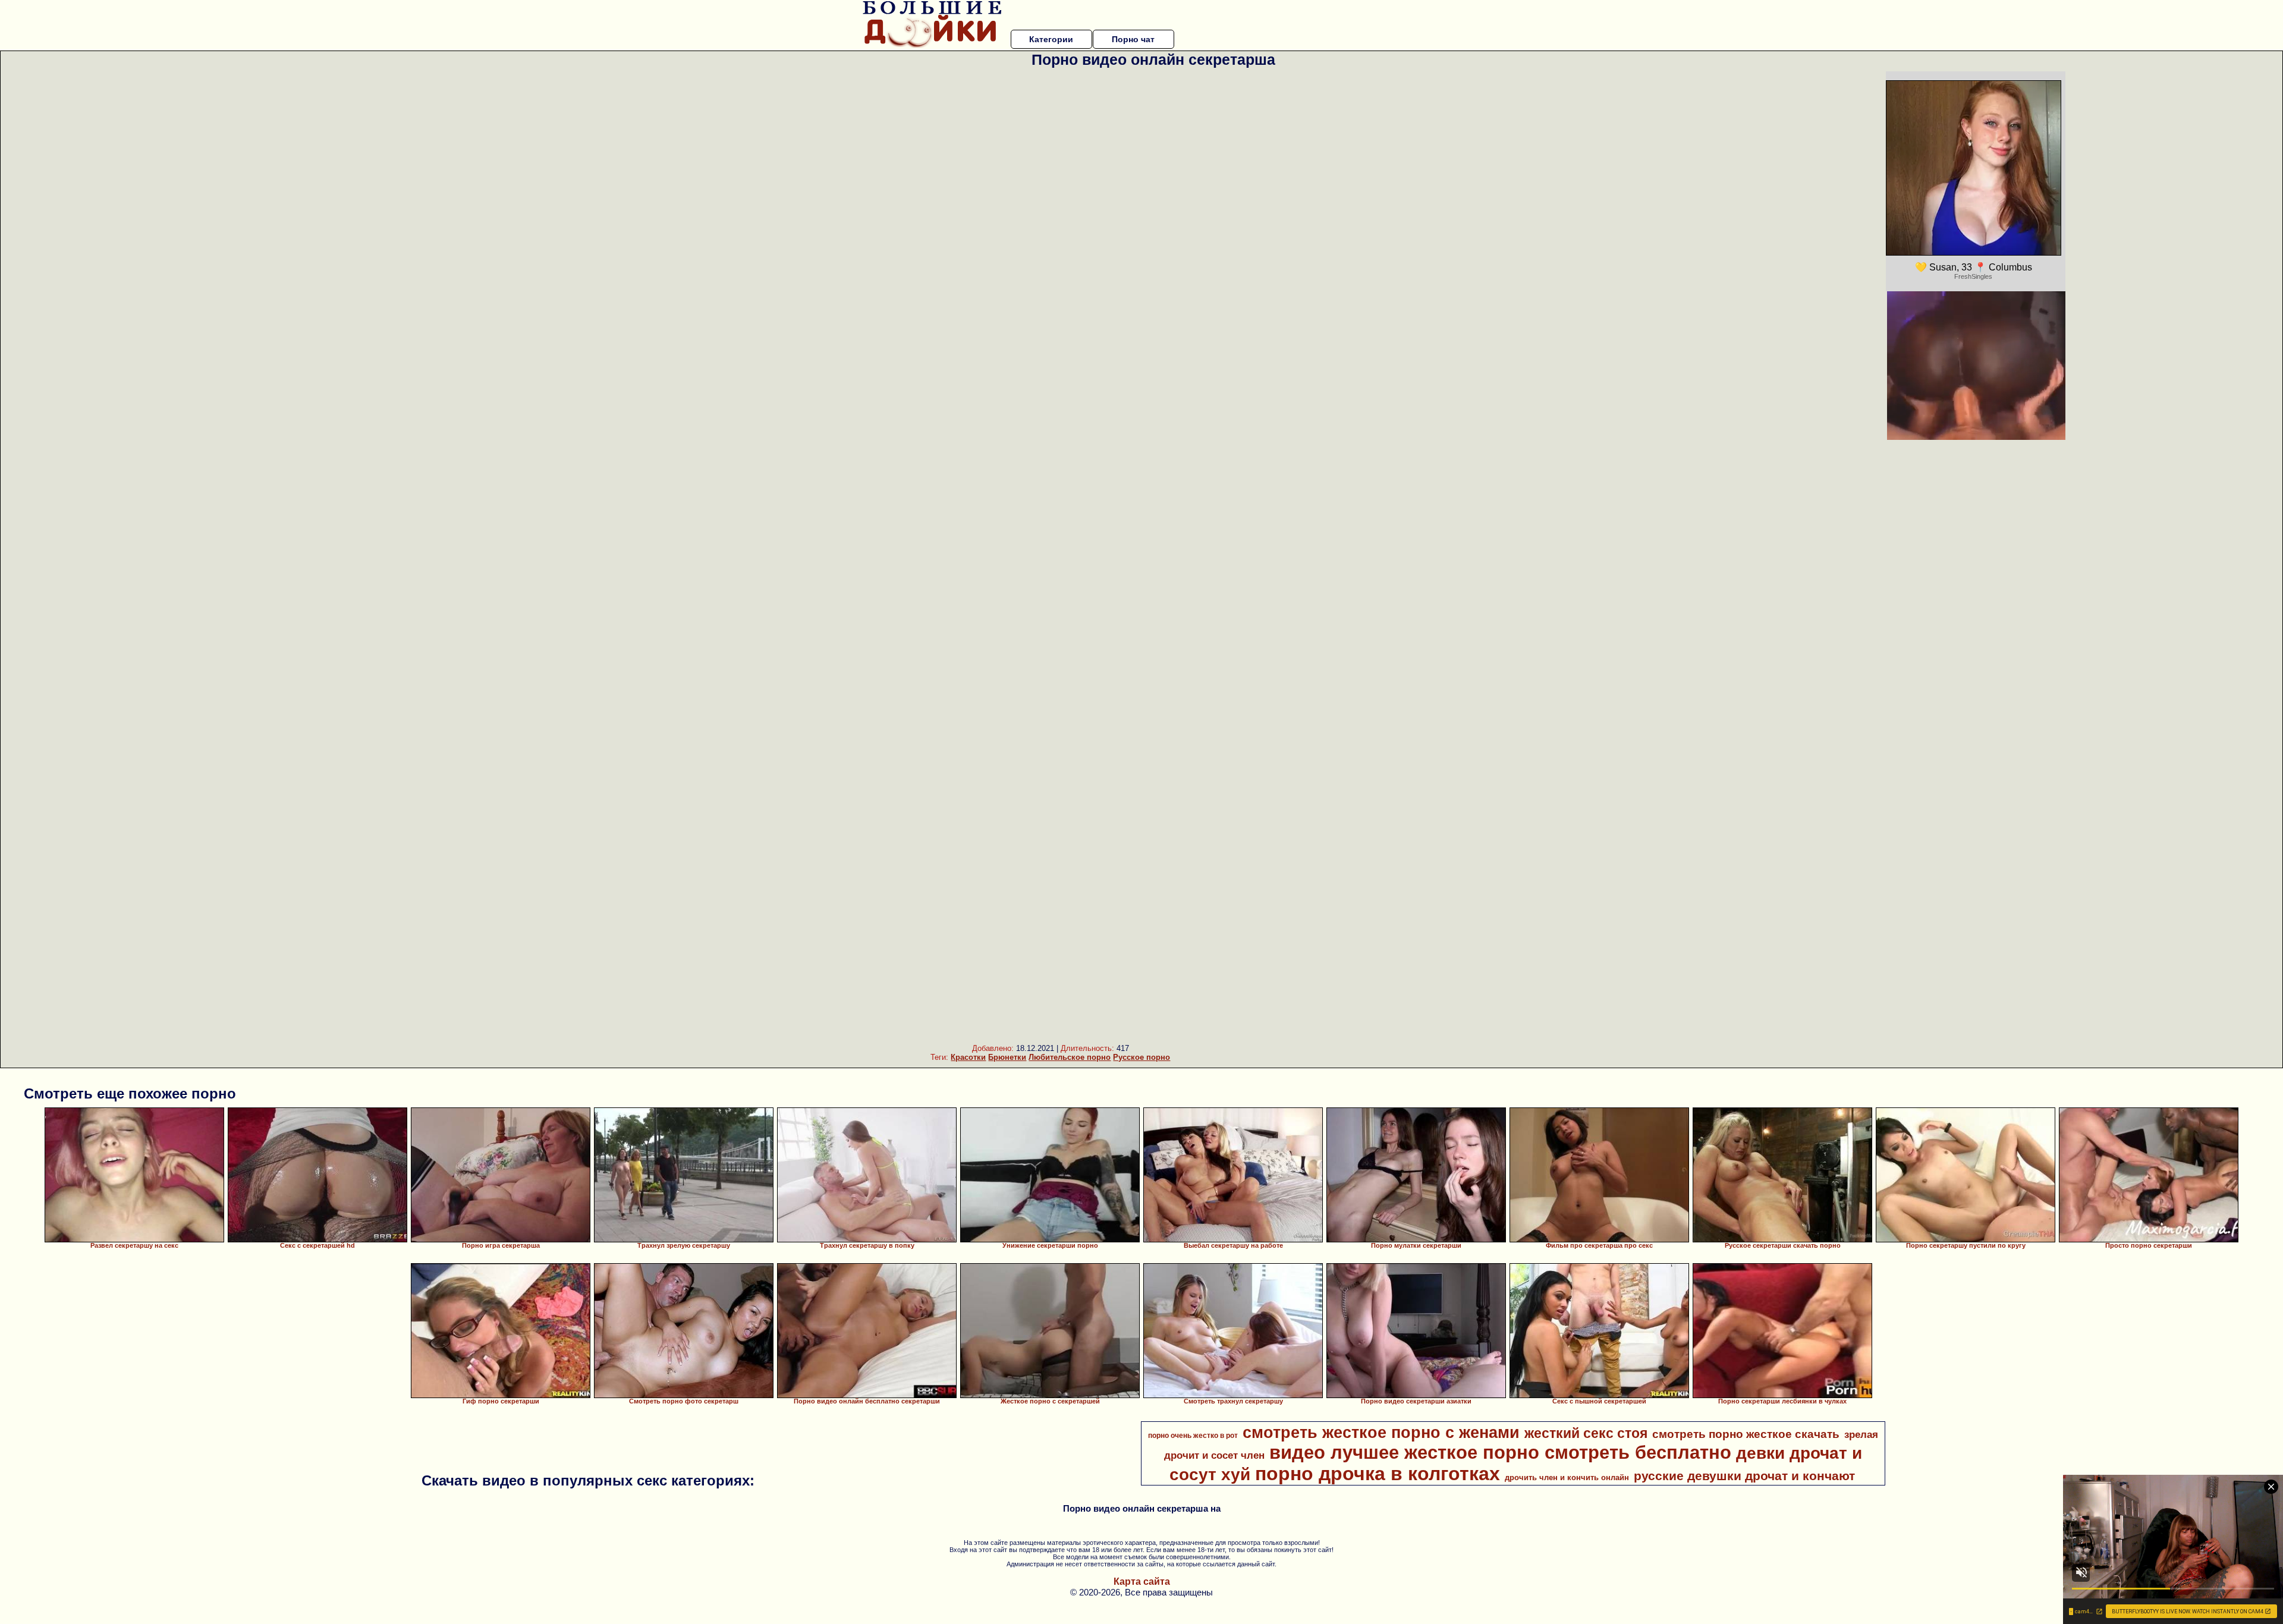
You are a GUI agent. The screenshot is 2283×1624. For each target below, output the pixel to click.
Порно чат (1133, 39)
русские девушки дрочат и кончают (1744, 1476)
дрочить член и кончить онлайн (1567, 1477)
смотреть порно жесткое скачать (1746, 1434)
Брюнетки (1007, 1057)
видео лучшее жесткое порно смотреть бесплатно (1500, 1452)
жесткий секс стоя (1586, 1433)
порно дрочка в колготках (1378, 1474)
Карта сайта (1142, 1581)
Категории (1051, 39)
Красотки (968, 1057)
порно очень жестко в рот (1193, 1436)
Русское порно (1141, 1057)
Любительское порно (1070, 1057)
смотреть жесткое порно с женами (1381, 1433)
